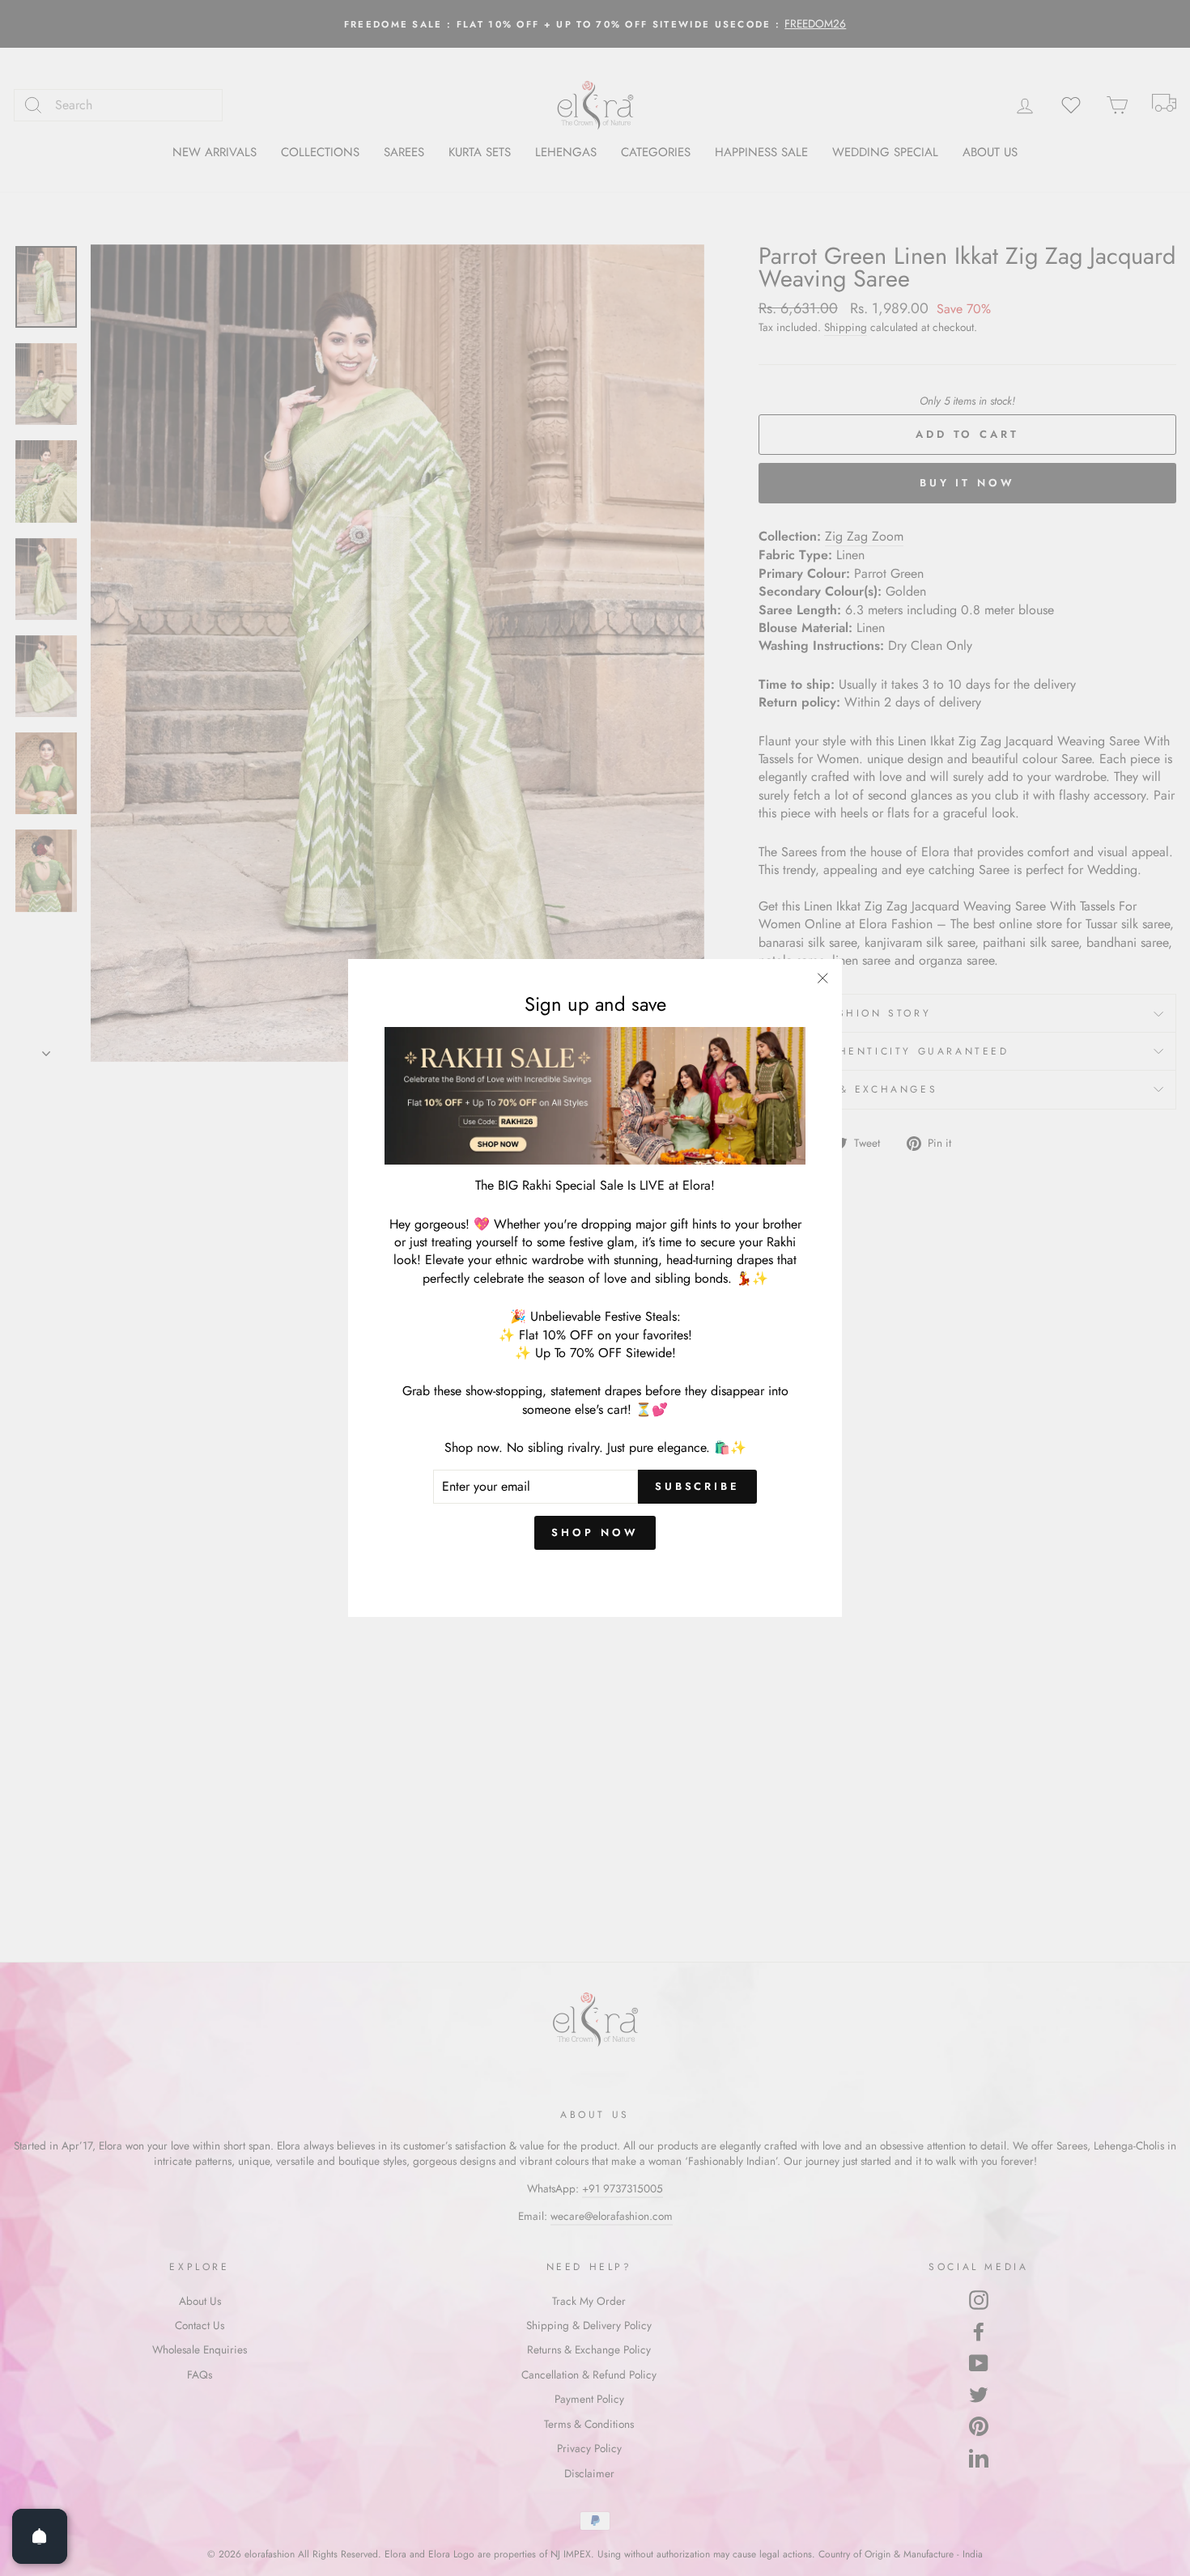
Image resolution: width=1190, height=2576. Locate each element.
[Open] (40, 2536)
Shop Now (595, 1532)
